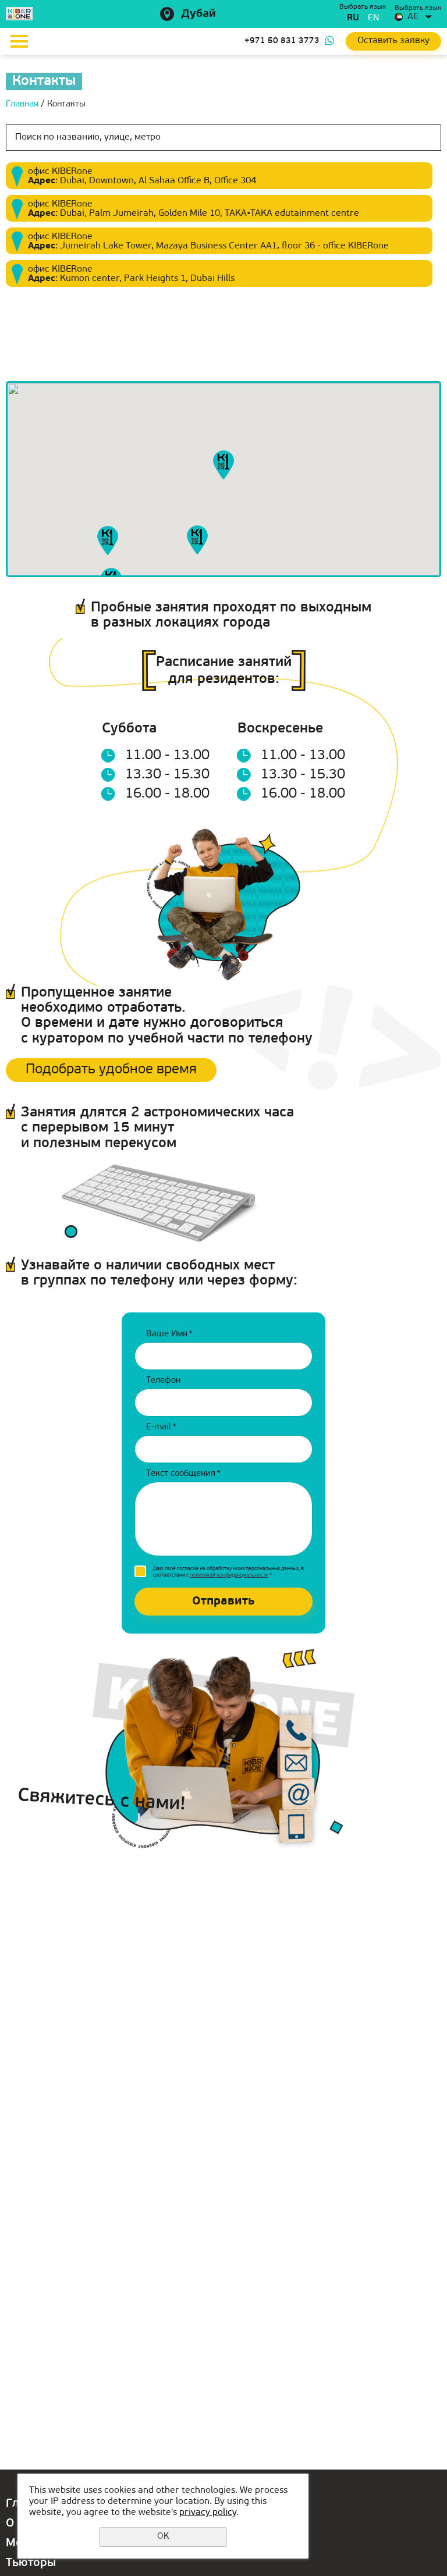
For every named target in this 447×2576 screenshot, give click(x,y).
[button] (223, 465)
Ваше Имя (169, 1334)
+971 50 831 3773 (282, 41)
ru (353, 18)
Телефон (163, 1381)
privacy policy (208, 2513)
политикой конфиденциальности (229, 1575)
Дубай (198, 14)
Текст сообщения (183, 1474)
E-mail (161, 1427)
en (373, 18)
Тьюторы (31, 2563)
